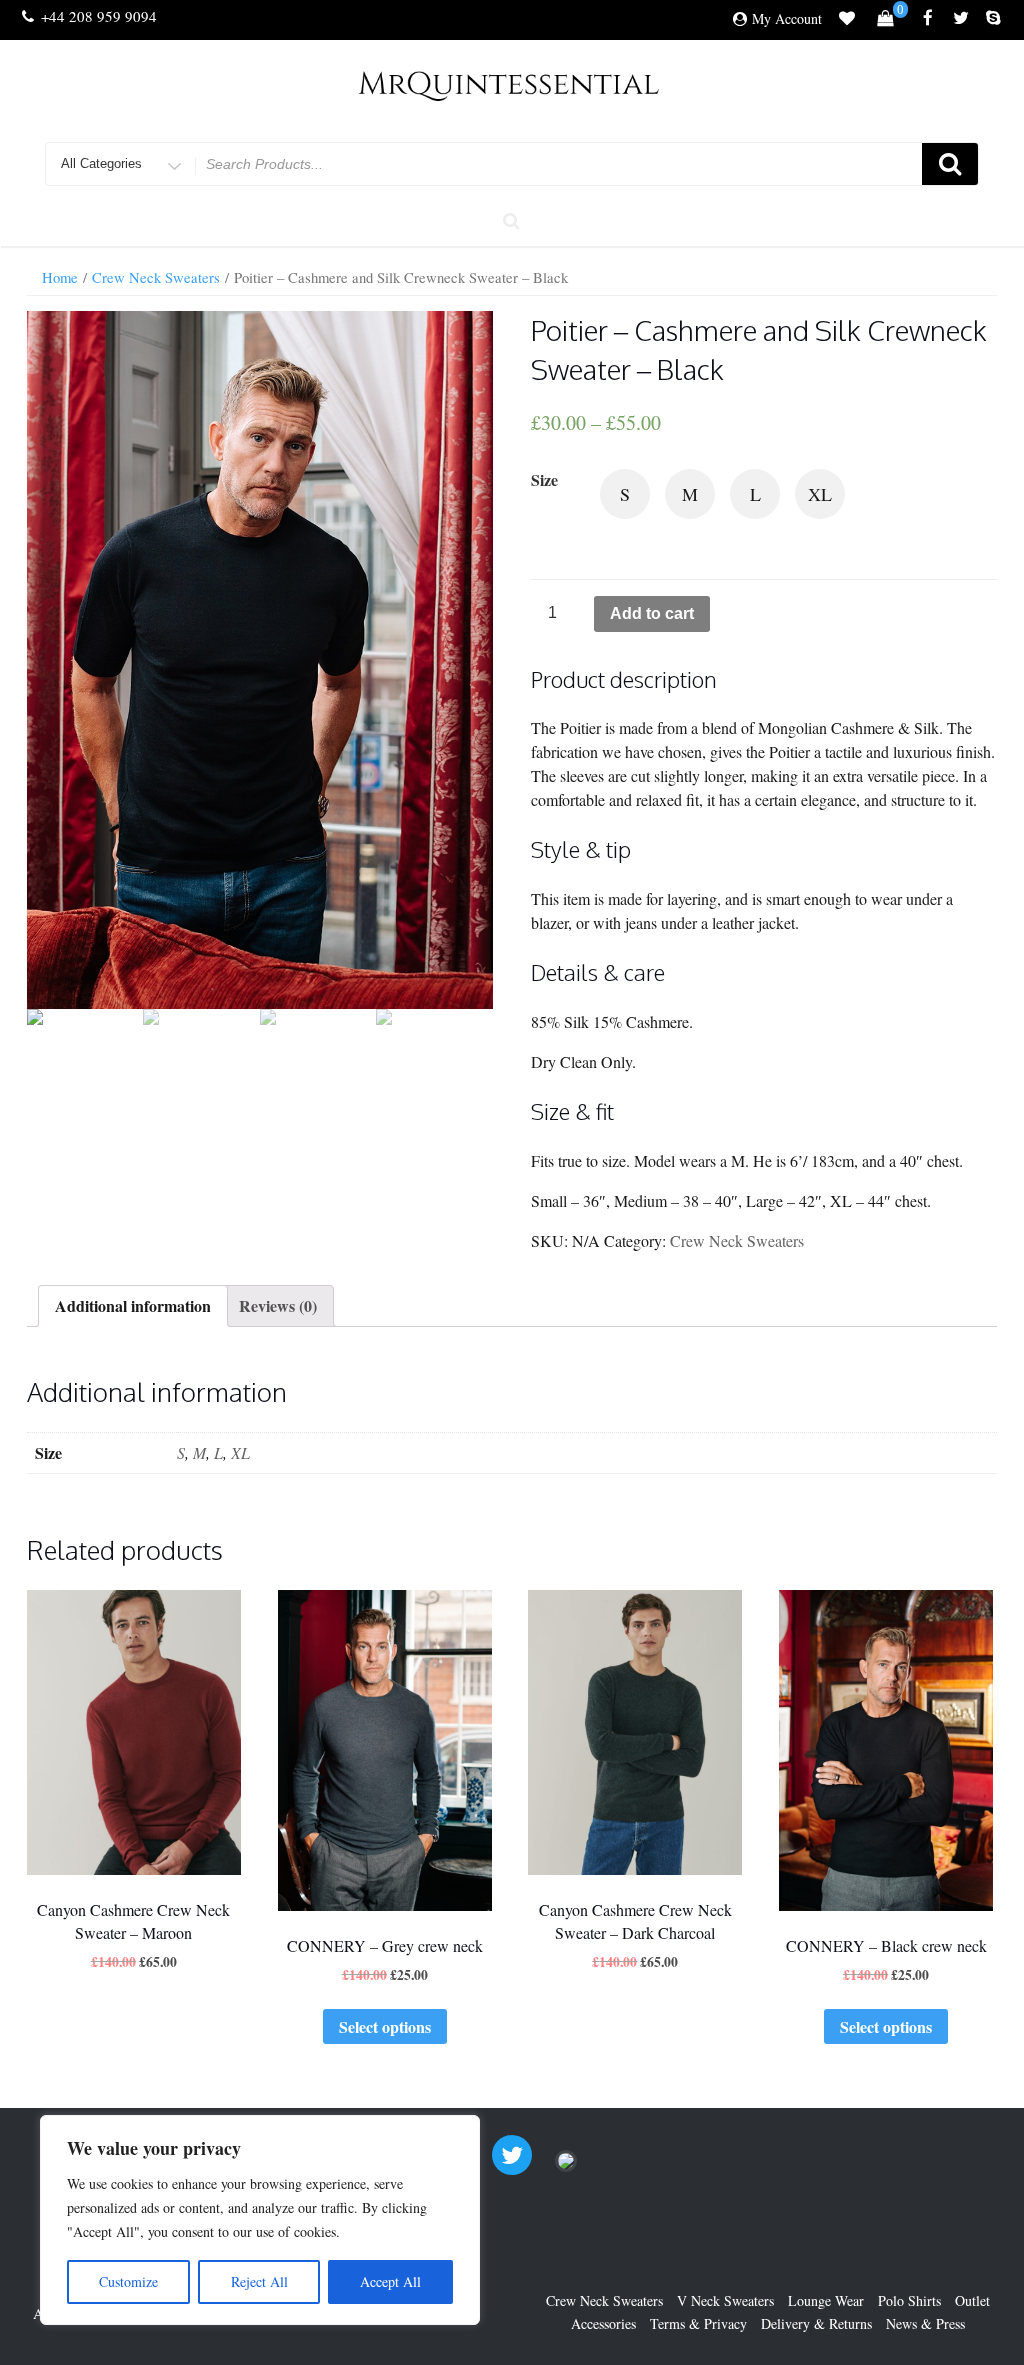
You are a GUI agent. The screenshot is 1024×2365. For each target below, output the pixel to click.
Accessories (603, 2323)
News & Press (925, 2323)
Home (60, 277)
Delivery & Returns (816, 2323)
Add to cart (652, 613)
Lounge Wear (826, 2300)
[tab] (133, 1306)
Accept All (390, 2281)
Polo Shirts (909, 2300)
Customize (128, 2281)
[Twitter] (961, 19)
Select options (385, 2026)
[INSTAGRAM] (566, 2168)
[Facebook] (928, 19)
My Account (787, 18)
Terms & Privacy (698, 2323)
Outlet (972, 2300)
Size (544, 479)
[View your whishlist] (847, 21)
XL (240, 1452)
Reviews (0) (278, 1305)
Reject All (259, 2281)
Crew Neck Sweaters (156, 277)
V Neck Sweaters (725, 2300)
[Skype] (994, 19)
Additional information (133, 1305)
